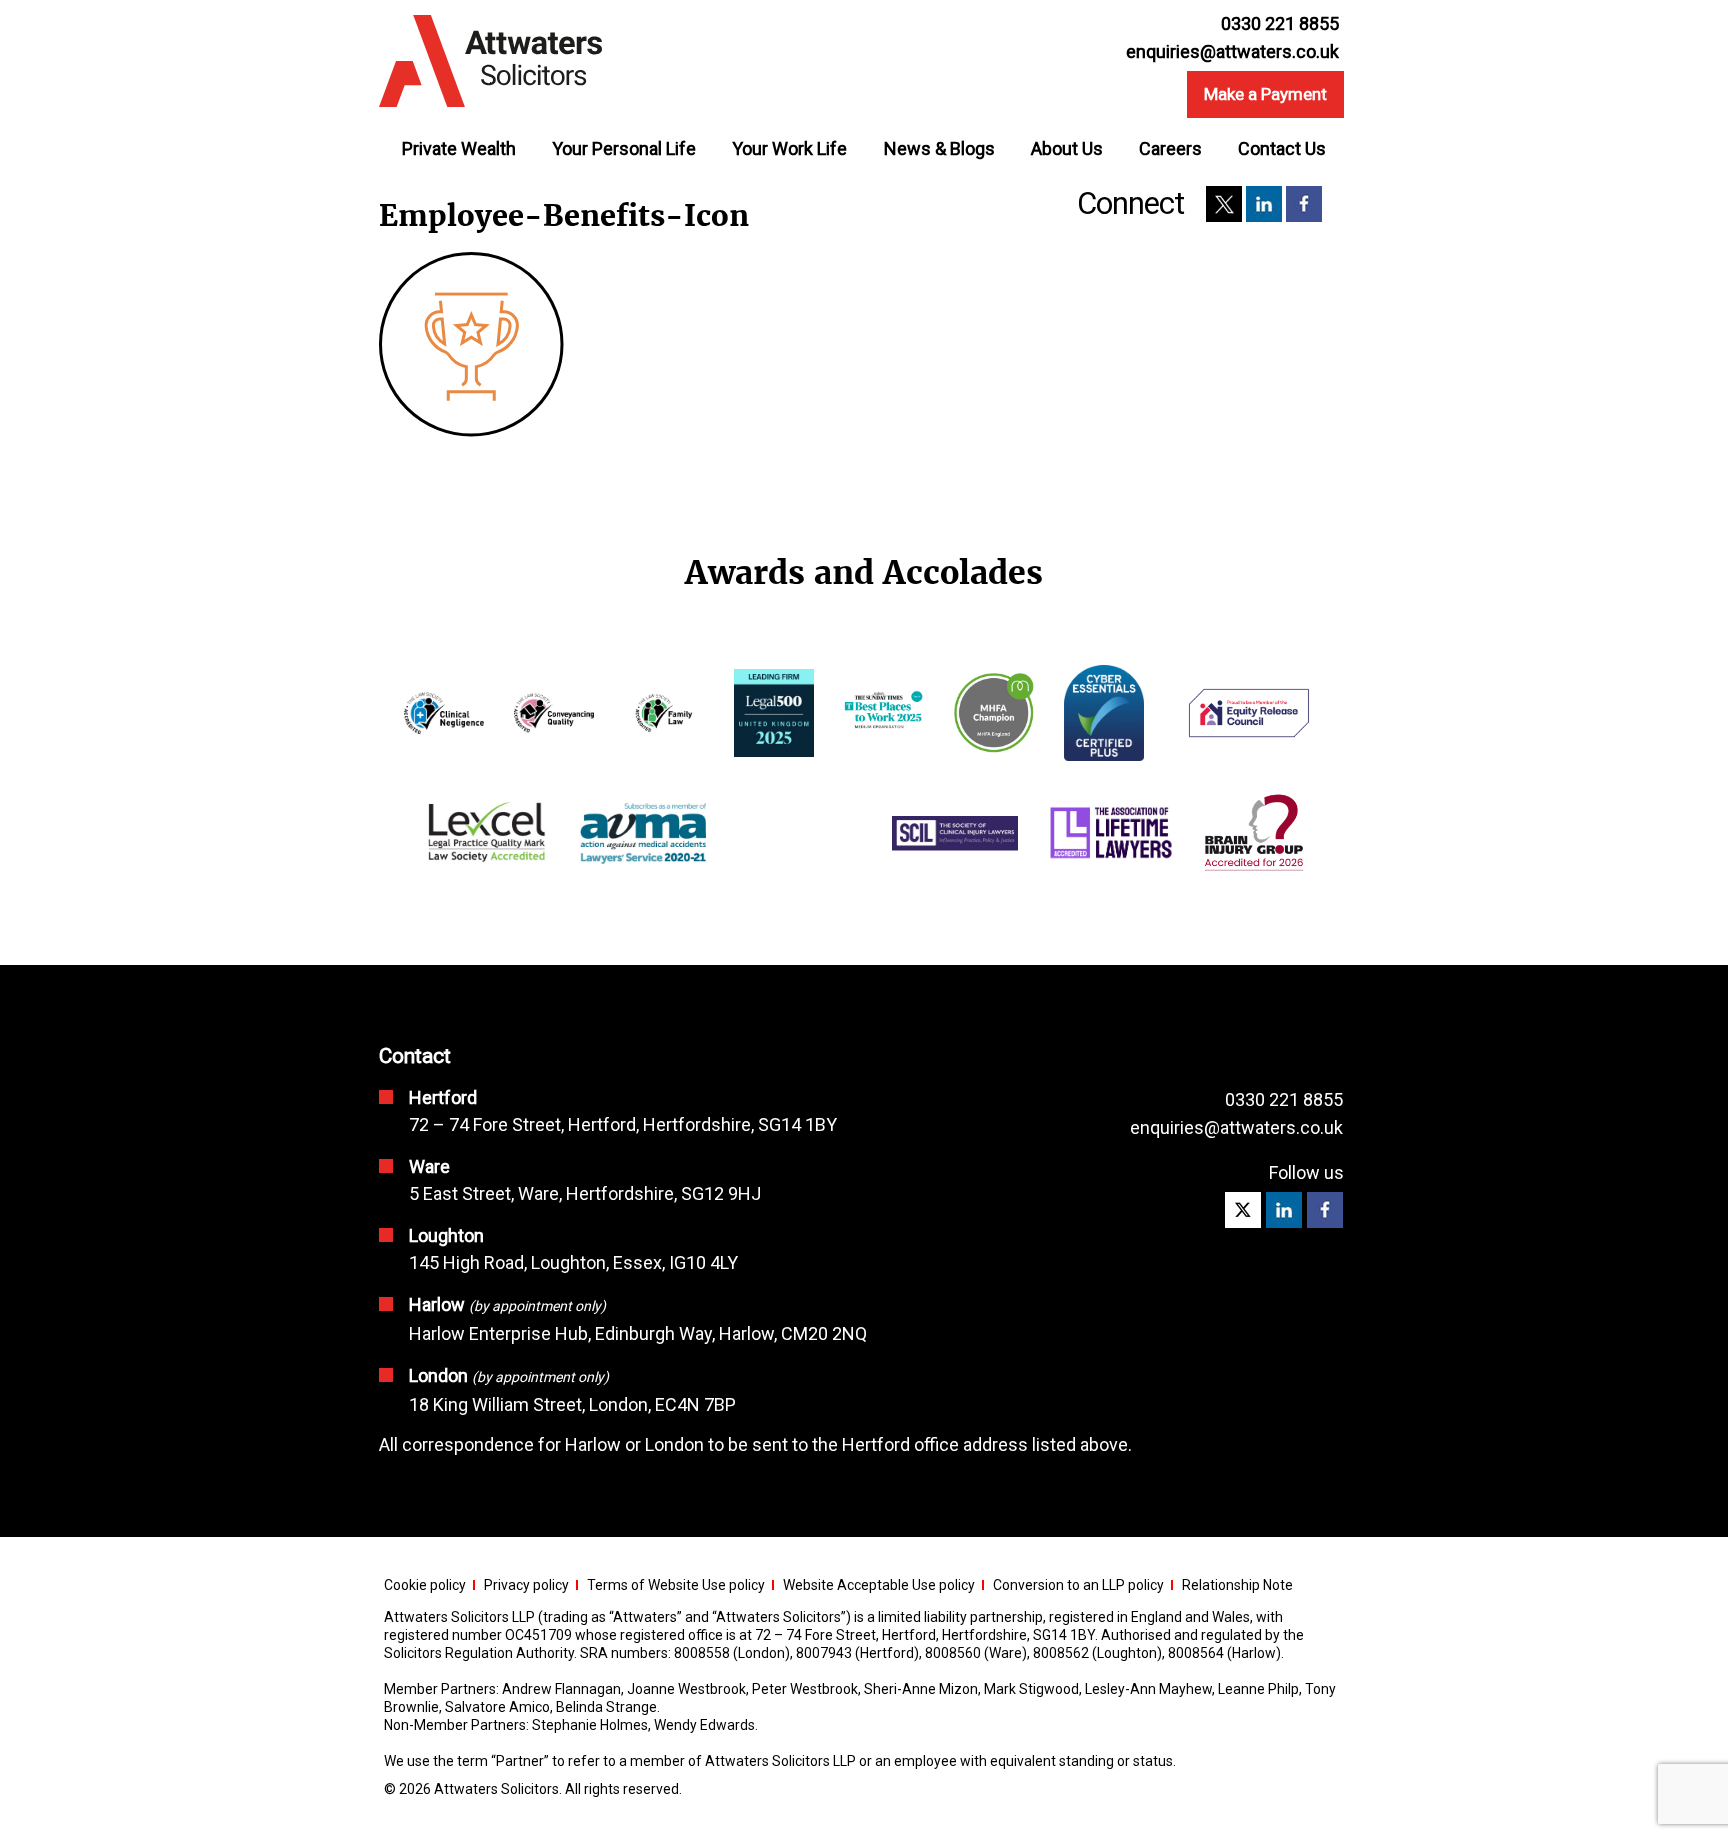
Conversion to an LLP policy (1078, 1585)
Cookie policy (425, 1585)
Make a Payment (1265, 94)
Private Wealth (459, 148)
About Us (1067, 148)
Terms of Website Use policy (676, 1585)
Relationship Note (1237, 1585)
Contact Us (1282, 148)
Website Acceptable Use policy (879, 1585)
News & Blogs (939, 148)
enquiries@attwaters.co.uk (1232, 52)
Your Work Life (789, 148)
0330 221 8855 (1284, 1099)
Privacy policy (526, 1585)
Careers (1170, 148)
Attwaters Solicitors (496, 1789)
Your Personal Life (624, 148)
